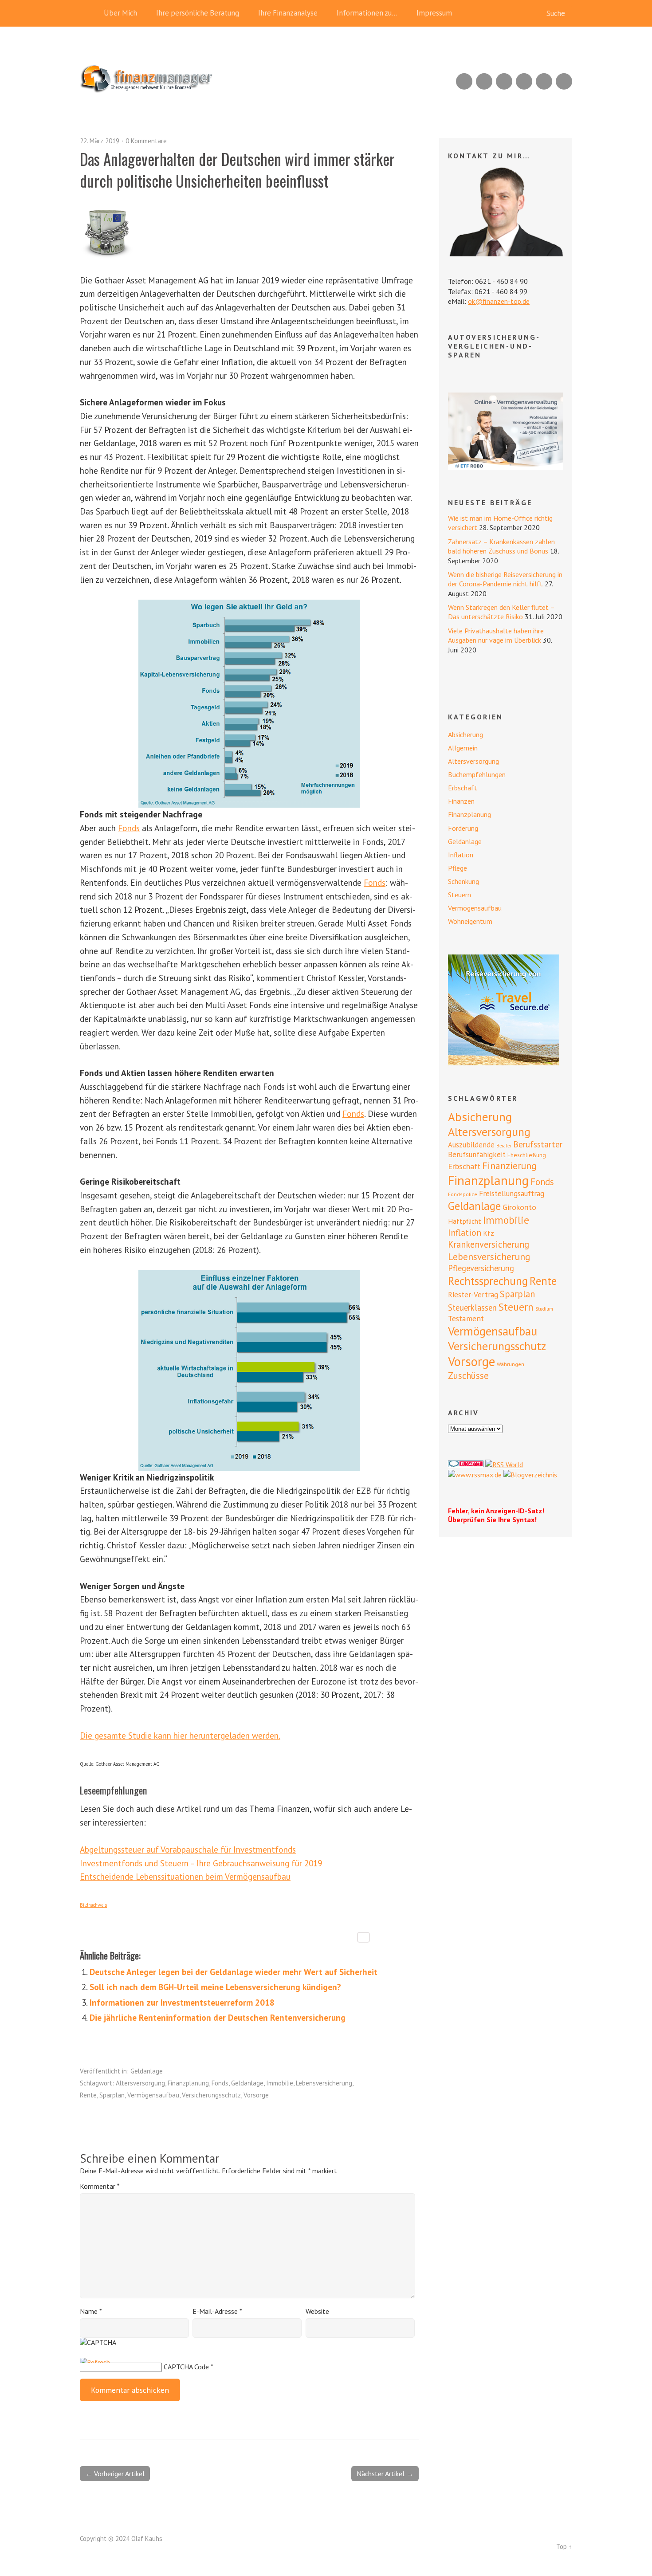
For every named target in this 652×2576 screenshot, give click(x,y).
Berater (504, 1146)
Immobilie (280, 2083)
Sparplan (112, 2095)
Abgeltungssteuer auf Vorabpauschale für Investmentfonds (188, 1849)
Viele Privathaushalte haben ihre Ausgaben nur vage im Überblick (496, 635)
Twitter (564, 81)
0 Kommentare (146, 141)
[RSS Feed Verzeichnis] (504, 1465)
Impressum (434, 13)
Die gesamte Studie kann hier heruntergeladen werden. (180, 1735)
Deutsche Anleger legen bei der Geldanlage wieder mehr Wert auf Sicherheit (234, 1972)
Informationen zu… (367, 13)
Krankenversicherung (489, 1244)
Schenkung (463, 881)
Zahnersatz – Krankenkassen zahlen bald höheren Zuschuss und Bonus (501, 546)
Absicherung (465, 734)
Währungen (511, 1364)
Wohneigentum (470, 921)
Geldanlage (147, 2071)
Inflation (461, 855)
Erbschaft (463, 788)
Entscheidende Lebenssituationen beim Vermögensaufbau (185, 1876)
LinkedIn (504, 81)
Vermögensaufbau (153, 2095)
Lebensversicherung (324, 2083)
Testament (466, 1318)
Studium (544, 1309)
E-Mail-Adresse (217, 2311)
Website (317, 2311)
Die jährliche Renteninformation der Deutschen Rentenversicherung (218, 2017)
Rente (88, 2095)
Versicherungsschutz (211, 2095)
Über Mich (120, 13)
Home (89, 13)
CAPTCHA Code (186, 2367)
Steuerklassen (472, 1308)
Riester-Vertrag (473, 1295)
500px (524, 81)
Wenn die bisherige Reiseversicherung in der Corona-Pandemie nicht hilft (505, 579)
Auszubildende (471, 1145)
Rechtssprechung (488, 1281)
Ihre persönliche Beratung (198, 13)
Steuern (460, 895)
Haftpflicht (465, 1221)
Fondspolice (463, 1194)
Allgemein (463, 748)
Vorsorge (256, 2095)
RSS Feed (464, 81)
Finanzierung (509, 1166)
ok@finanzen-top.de (499, 301)
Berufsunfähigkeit (477, 1154)
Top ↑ (564, 2547)
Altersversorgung (140, 2083)
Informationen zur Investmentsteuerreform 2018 (182, 2002)
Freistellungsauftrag (512, 1194)
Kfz (489, 1233)
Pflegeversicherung (481, 1268)
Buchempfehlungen (477, 774)
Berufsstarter (538, 1144)
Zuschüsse (468, 1376)
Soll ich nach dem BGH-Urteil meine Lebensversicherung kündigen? (215, 1987)
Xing (484, 81)
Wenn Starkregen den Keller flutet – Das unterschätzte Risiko (501, 612)
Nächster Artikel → (385, 2474)
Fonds (129, 828)
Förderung (463, 828)
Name (91, 2311)
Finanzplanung (188, 2083)
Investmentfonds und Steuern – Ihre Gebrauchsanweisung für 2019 (201, 1863)
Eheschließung (527, 1155)
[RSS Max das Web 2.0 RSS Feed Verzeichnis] (475, 1475)
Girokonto (519, 1207)
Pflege (458, 868)
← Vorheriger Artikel (115, 2474)
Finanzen (461, 801)
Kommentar (100, 2186)
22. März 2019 (100, 141)
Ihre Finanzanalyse (288, 13)
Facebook (544, 81)
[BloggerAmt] (530, 1475)
